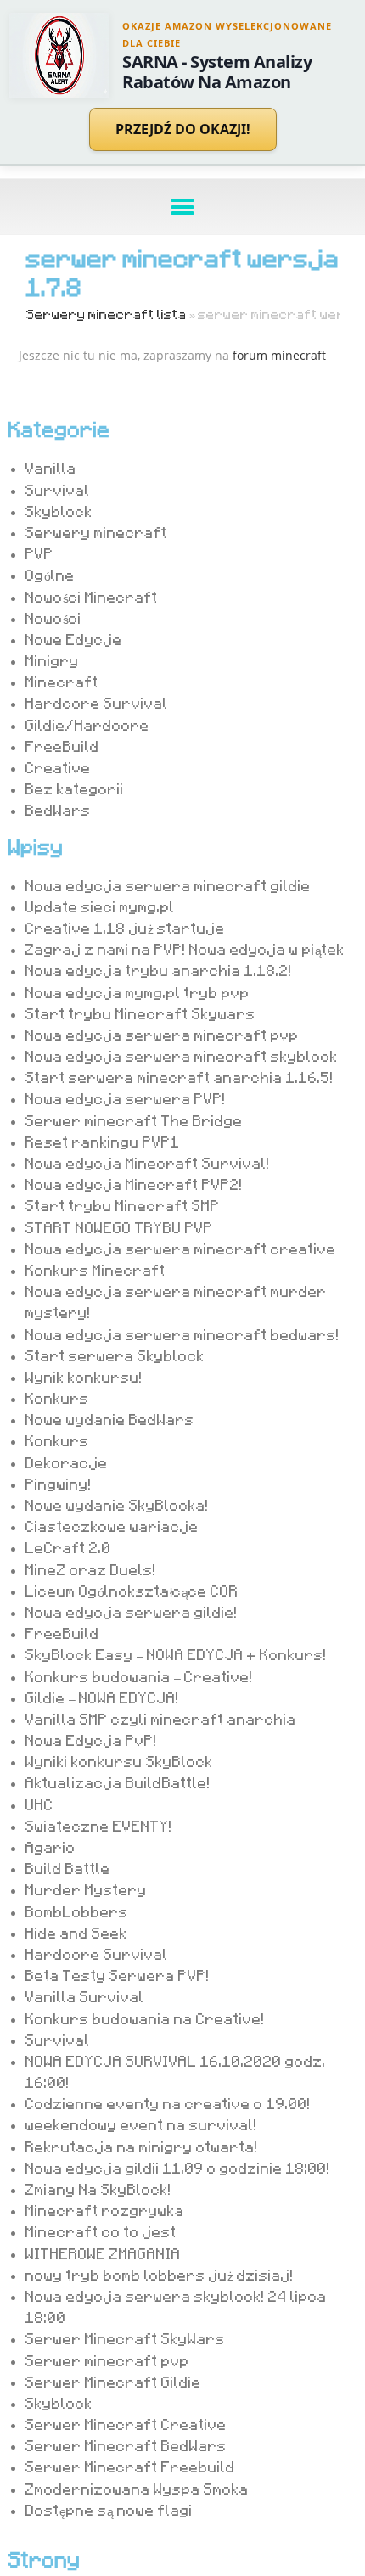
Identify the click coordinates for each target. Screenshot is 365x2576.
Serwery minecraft (96, 532)
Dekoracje (67, 1462)
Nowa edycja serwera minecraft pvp (162, 1035)
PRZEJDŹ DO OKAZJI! (183, 129)
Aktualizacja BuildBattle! (118, 1782)
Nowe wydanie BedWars (110, 1419)
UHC (39, 1804)
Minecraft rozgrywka (105, 2210)
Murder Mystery (86, 1889)
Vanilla (51, 468)
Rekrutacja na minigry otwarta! (142, 2147)
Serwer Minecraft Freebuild (130, 2467)
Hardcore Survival (97, 703)
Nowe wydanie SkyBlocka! (117, 1505)
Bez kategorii (75, 789)
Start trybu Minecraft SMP (123, 1205)
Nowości (53, 618)
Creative (58, 767)
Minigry (52, 660)
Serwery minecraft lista (107, 314)
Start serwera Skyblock (115, 1355)
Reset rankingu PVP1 (103, 1142)
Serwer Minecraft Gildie (113, 2382)
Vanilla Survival (85, 1996)
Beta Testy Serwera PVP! (118, 1975)
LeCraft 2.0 (68, 1547)
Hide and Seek (76, 1933)
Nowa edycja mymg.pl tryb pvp (138, 992)
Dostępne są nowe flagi (109, 2510)
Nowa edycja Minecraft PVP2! (134, 1184)
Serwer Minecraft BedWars (126, 2445)
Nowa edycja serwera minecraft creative (181, 1249)
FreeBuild (62, 746)
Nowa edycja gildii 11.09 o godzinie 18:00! (178, 2168)
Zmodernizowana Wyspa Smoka (137, 2489)
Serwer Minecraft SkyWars (125, 2338)
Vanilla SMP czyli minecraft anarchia (161, 1719)
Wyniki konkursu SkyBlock (119, 1761)
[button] (183, 207)
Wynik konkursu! (84, 1377)
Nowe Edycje (74, 639)
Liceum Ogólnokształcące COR (132, 1591)
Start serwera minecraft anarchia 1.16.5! (180, 1077)
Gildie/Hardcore (87, 725)
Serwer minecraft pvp (107, 2360)
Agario (51, 1847)
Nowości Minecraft (92, 597)
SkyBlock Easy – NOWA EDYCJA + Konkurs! (176, 1654)
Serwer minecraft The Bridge (134, 1120)
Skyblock (59, 511)
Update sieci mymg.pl (100, 906)
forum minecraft (279, 355)
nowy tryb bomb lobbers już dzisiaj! (160, 2275)
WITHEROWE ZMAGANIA (103, 2253)
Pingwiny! (59, 1484)
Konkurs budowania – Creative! (139, 1676)
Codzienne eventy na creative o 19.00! (168, 2103)
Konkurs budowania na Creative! (145, 2018)
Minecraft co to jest (101, 2231)
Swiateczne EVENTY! (99, 1826)
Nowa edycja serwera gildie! (132, 1612)
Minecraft (62, 682)
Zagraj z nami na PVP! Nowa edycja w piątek (185, 949)
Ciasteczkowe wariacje (112, 1526)
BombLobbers (77, 1911)
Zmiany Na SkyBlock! (98, 2189)
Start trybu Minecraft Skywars (140, 1013)
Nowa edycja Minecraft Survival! (148, 1163)
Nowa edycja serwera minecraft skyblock (182, 1056)
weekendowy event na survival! (141, 2124)
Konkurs (57, 1398)
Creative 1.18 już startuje (125, 928)
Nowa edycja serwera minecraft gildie (168, 885)
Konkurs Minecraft (95, 1270)
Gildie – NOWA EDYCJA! (102, 1698)
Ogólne (50, 575)
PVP (39, 553)
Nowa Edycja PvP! (91, 1740)
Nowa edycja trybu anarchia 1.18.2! (159, 970)
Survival (58, 490)
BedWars (58, 810)
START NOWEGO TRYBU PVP (119, 1227)
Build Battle (68, 1868)
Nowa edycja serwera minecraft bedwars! (182, 1334)
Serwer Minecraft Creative (126, 2424)
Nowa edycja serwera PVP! (126, 1098)
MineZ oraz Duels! (91, 1569)
